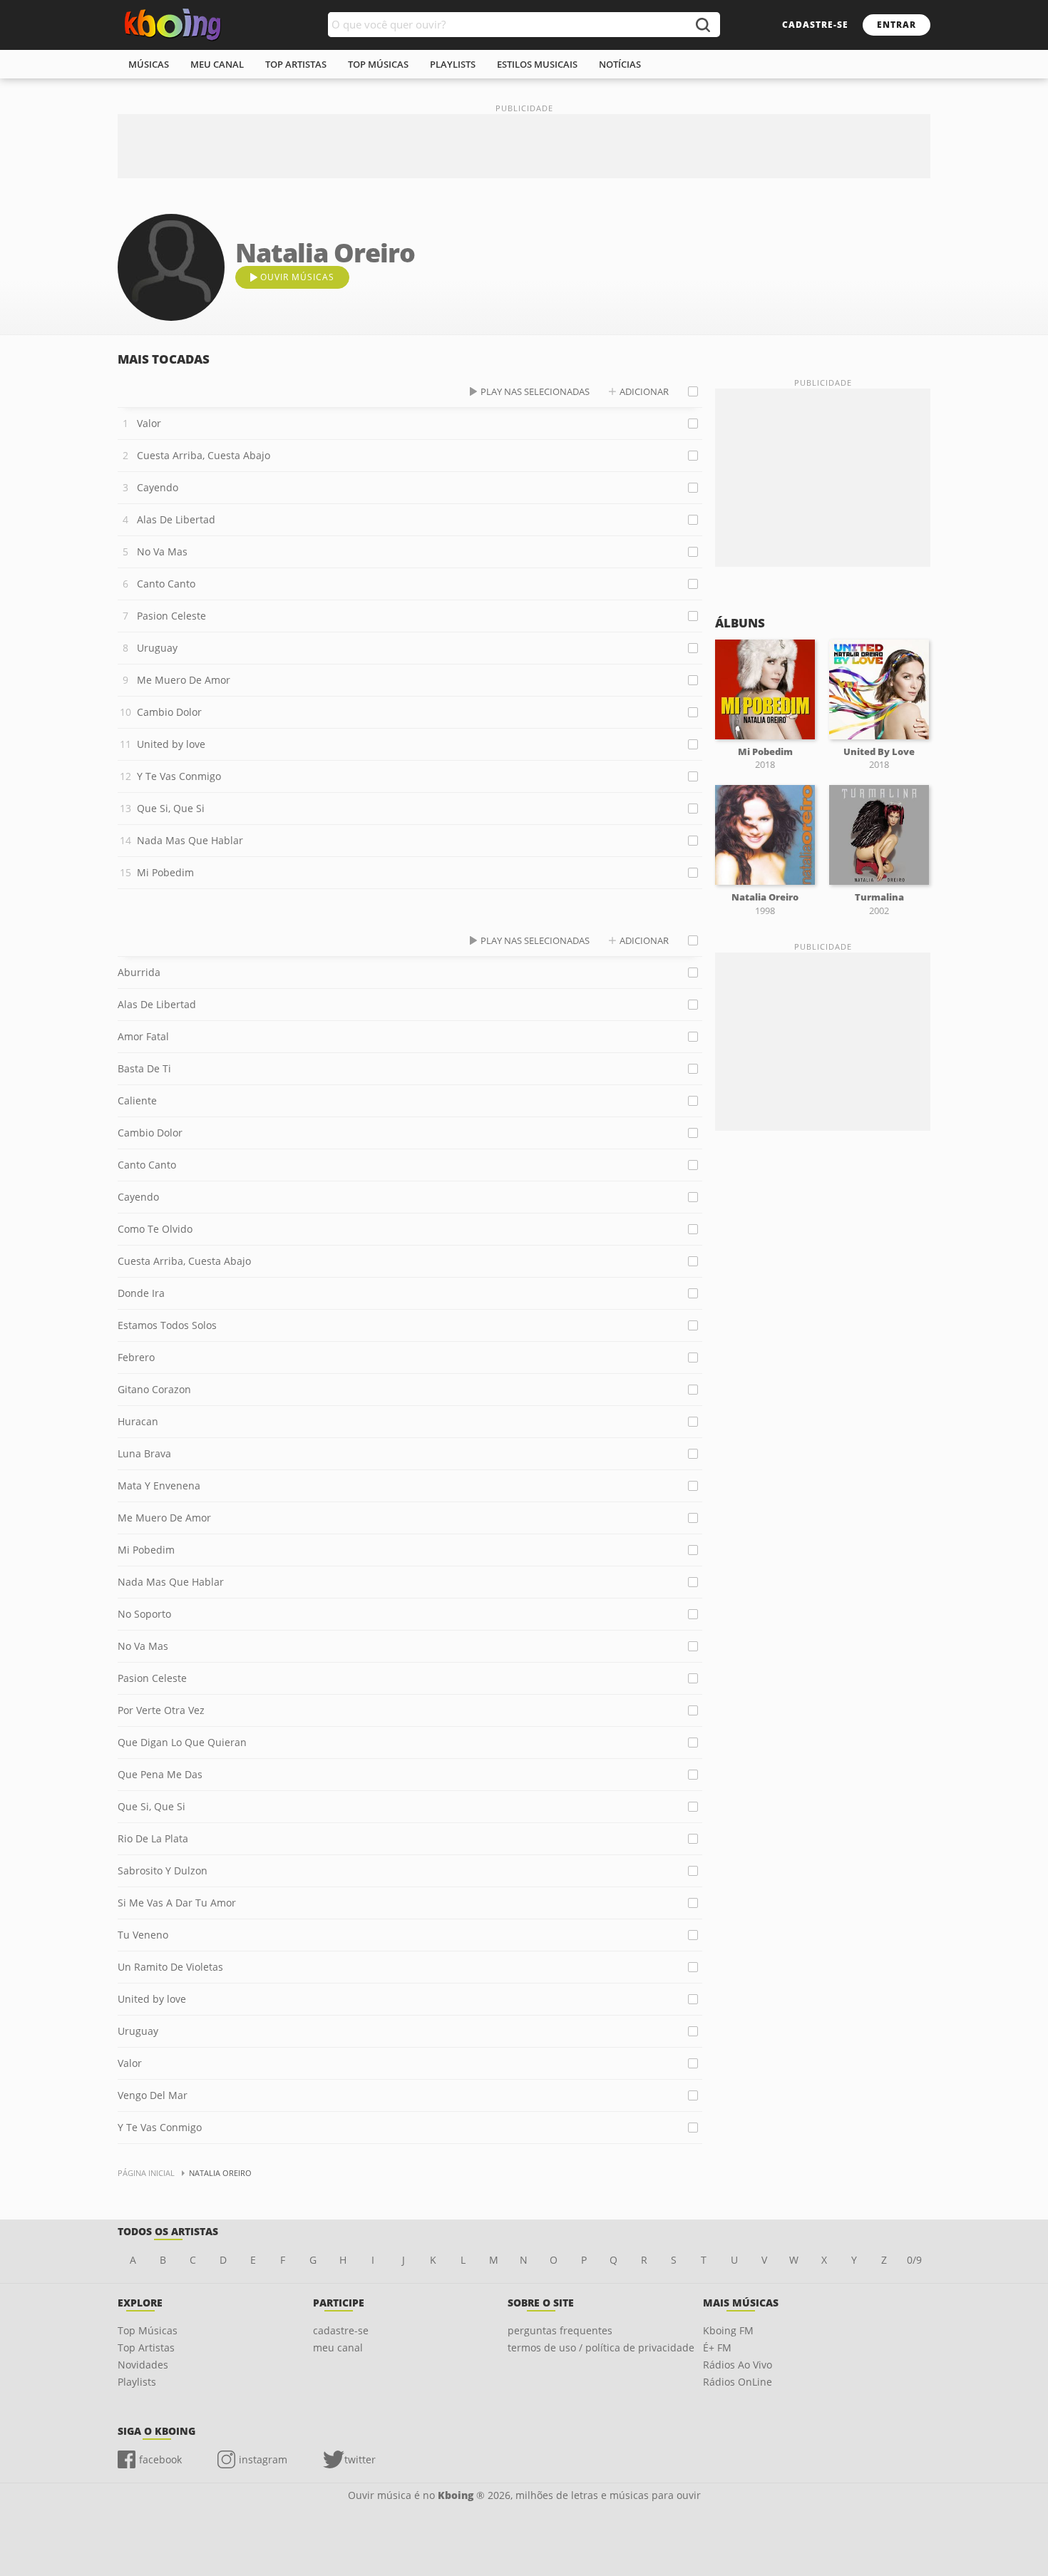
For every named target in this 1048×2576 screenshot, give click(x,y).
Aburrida (139, 972)
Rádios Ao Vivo (738, 2365)
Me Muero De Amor (184, 680)
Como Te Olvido (155, 1229)
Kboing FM (728, 2330)
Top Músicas (148, 2330)
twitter (360, 2459)
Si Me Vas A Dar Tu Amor (177, 1903)
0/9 (914, 2260)
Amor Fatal (143, 1036)
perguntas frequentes (560, 2330)
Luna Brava (144, 1453)
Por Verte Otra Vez (161, 1710)
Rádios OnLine (738, 2382)
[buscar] (702, 25)
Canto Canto (166, 584)
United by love (171, 744)
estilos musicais (537, 64)
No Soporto (144, 1614)
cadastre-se (815, 25)
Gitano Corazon (154, 1389)
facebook (160, 2459)
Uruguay (157, 648)
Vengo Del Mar (153, 2095)
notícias (620, 64)
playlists (453, 64)
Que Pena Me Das (160, 1774)
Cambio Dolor (169, 712)
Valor (149, 423)
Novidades (143, 2365)
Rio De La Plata (153, 1838)
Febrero (136, 1357)
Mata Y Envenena (159, 1485)
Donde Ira (141, 1293)
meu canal (217, 64)
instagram (263, 2459)
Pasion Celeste (171, 616)
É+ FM (717, 2347)
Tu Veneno (143, 1935)
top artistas (296, 64)
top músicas (378, 64)
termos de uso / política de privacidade (601, 2347)
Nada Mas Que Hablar (190, 840)
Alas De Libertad (176, 519)
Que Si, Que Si (171, 808)
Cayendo (158, 487)
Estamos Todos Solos (167, 1325)
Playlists (137, 2382)
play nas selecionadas (535, 391)
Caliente (137, 1100)
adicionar (644, 391)
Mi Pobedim (165, 872)
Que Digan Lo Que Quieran (182, 1742)
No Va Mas (162, 551)
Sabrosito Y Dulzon (163, 1871)
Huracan (138, 1421)
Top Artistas (146, 2347)
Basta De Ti (144, 1068)
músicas (149, 64)
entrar (897, 25)
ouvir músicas (297, 277)
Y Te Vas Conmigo (179, 776)
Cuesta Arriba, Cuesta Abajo (204, 455)
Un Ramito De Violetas (170, 1967)
